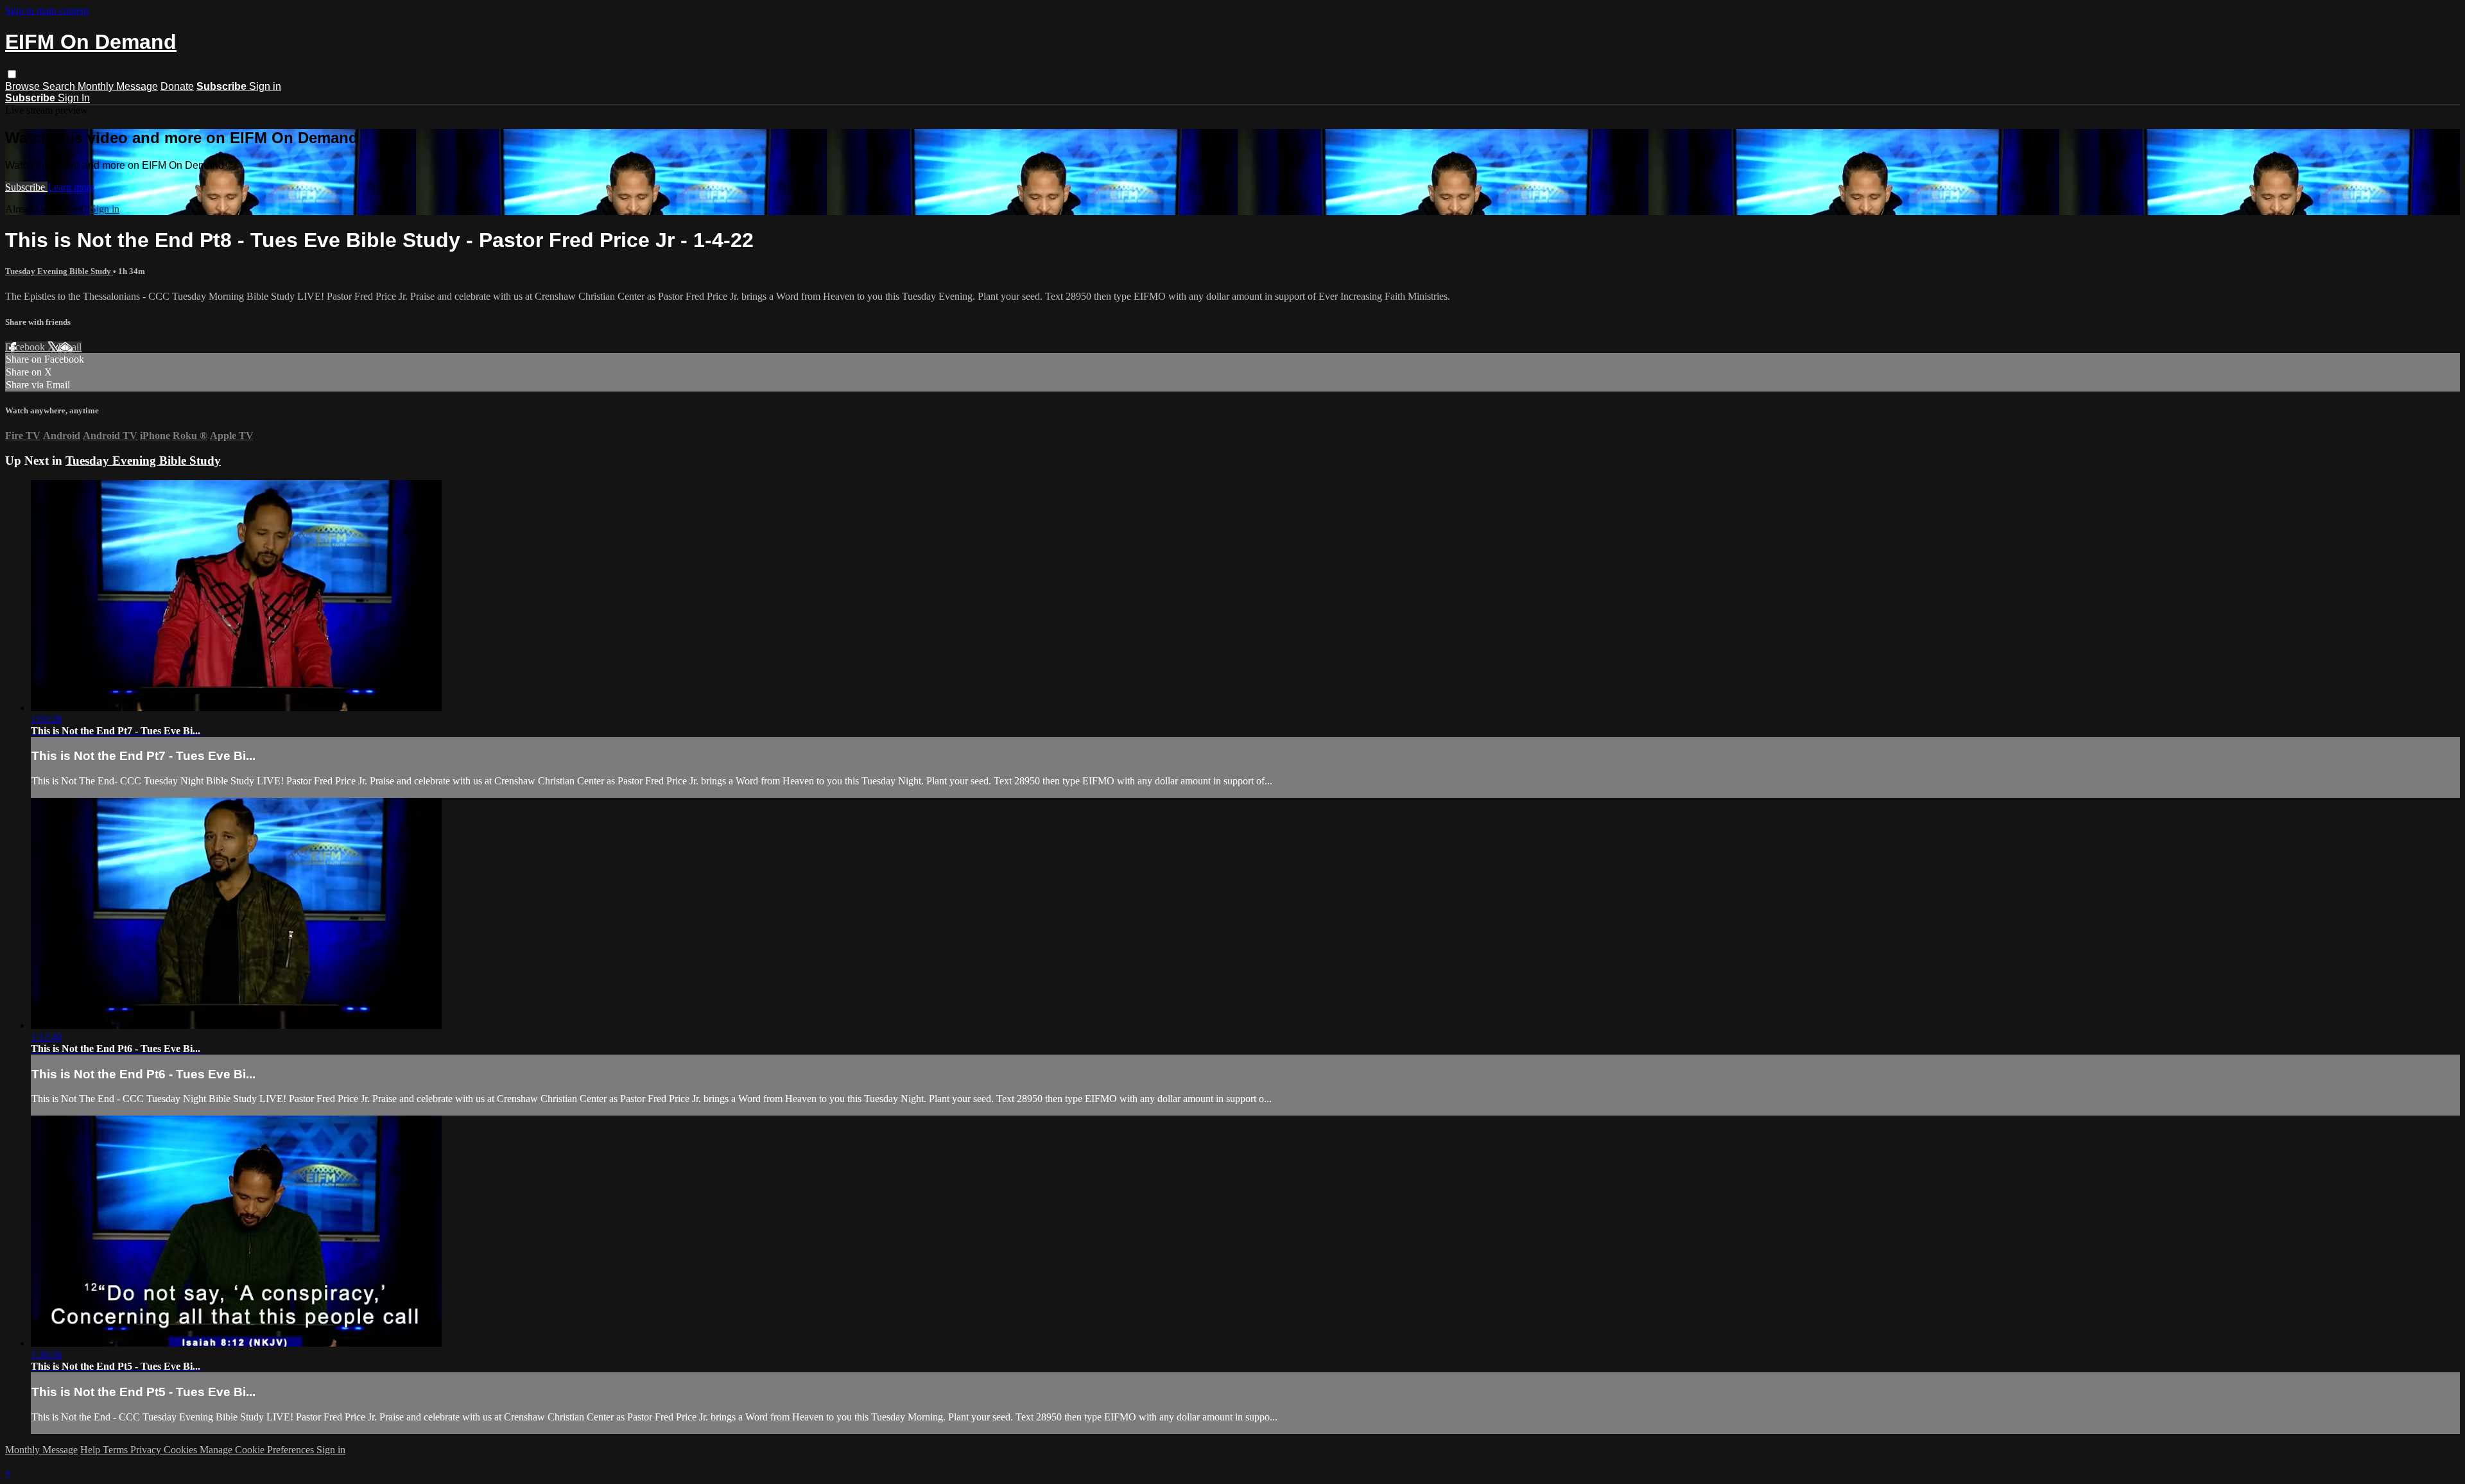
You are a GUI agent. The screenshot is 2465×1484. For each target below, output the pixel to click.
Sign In (74, 98)
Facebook (26, 347)
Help (91, 1450)
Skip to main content (47, 11)
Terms (117, 1450)
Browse (24, 86)
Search (60, 86)
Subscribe (26, 187)
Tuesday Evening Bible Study (59, 271)
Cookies (182, 1450)
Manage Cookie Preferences (258, 1450)
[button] (12, 74)
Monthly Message (118, 86)
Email (70, 347)
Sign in (265, 86)
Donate (177, 86)
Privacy (147, 1450)
